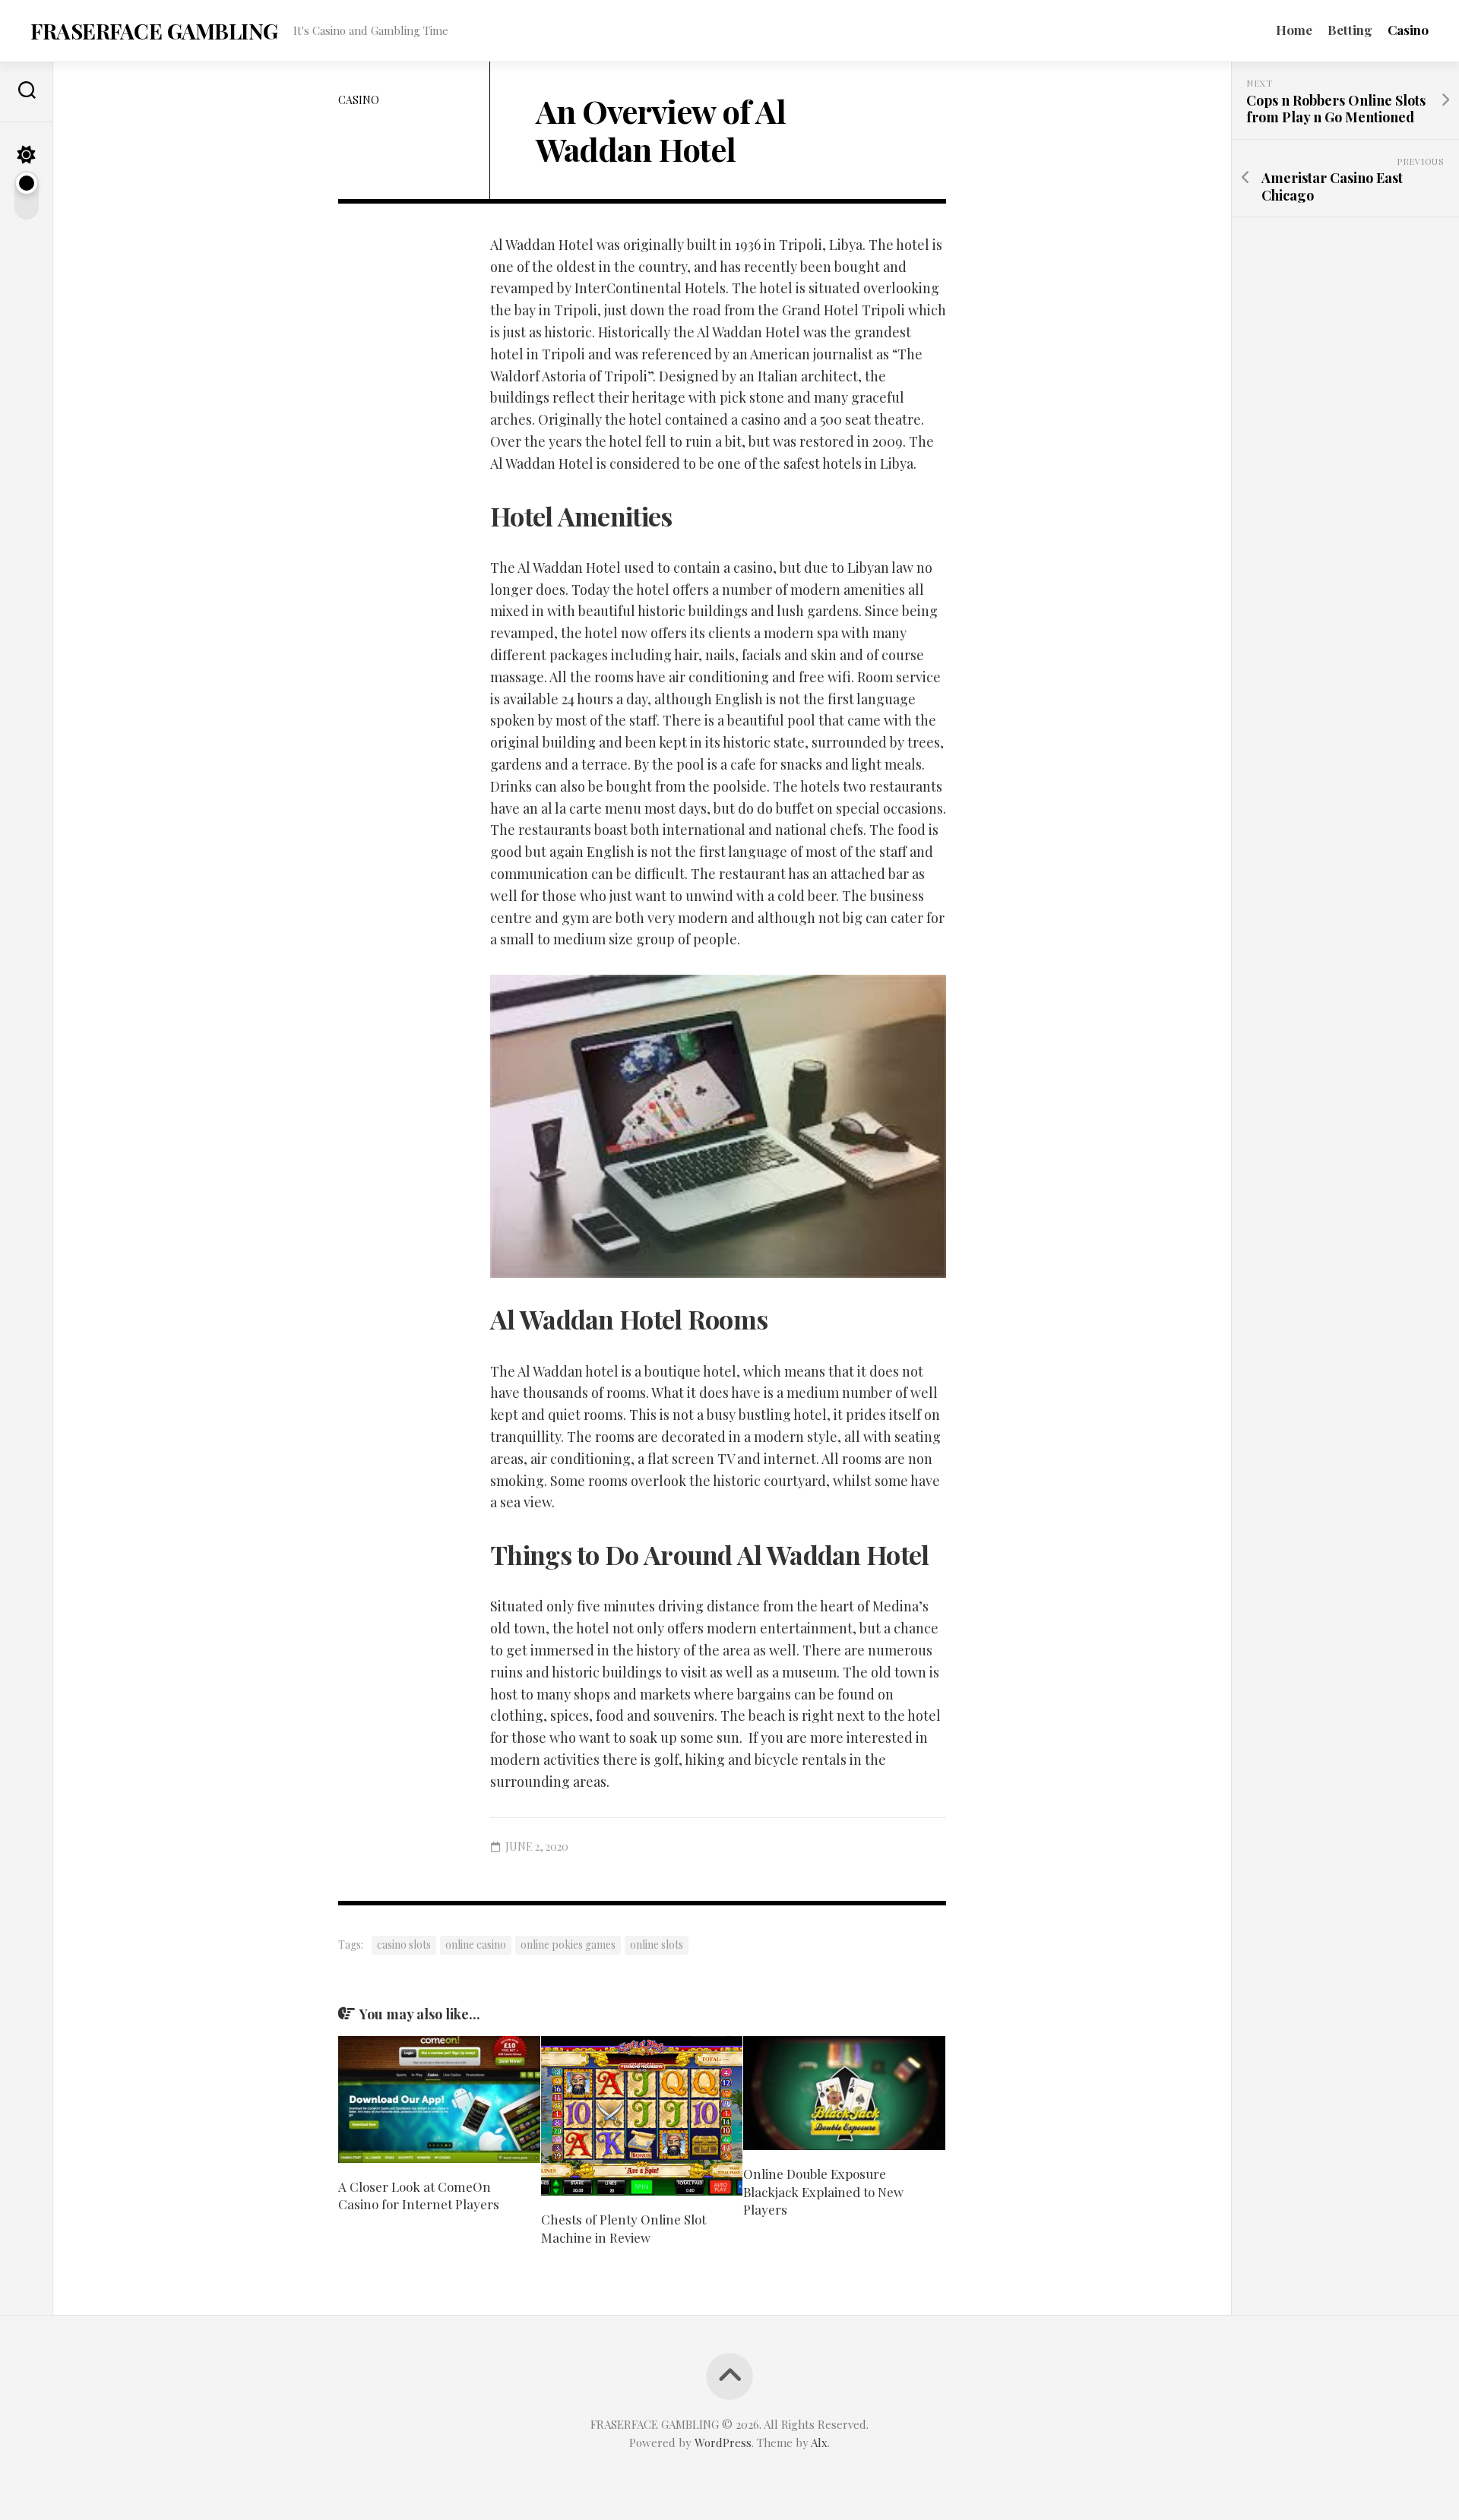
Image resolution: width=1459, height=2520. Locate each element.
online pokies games (568, 1945)
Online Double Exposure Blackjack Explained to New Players (823, 2192)
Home (1294, 30)
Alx (819, 2443)
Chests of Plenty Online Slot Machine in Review (623, 2228)
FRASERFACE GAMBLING (154, 31)
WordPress (723, 2443)
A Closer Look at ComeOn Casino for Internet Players (419, 2196)
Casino (1408, 30)
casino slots (404, 1945)
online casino (476, 1945)
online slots (657, 1945)
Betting (1350, 30)
